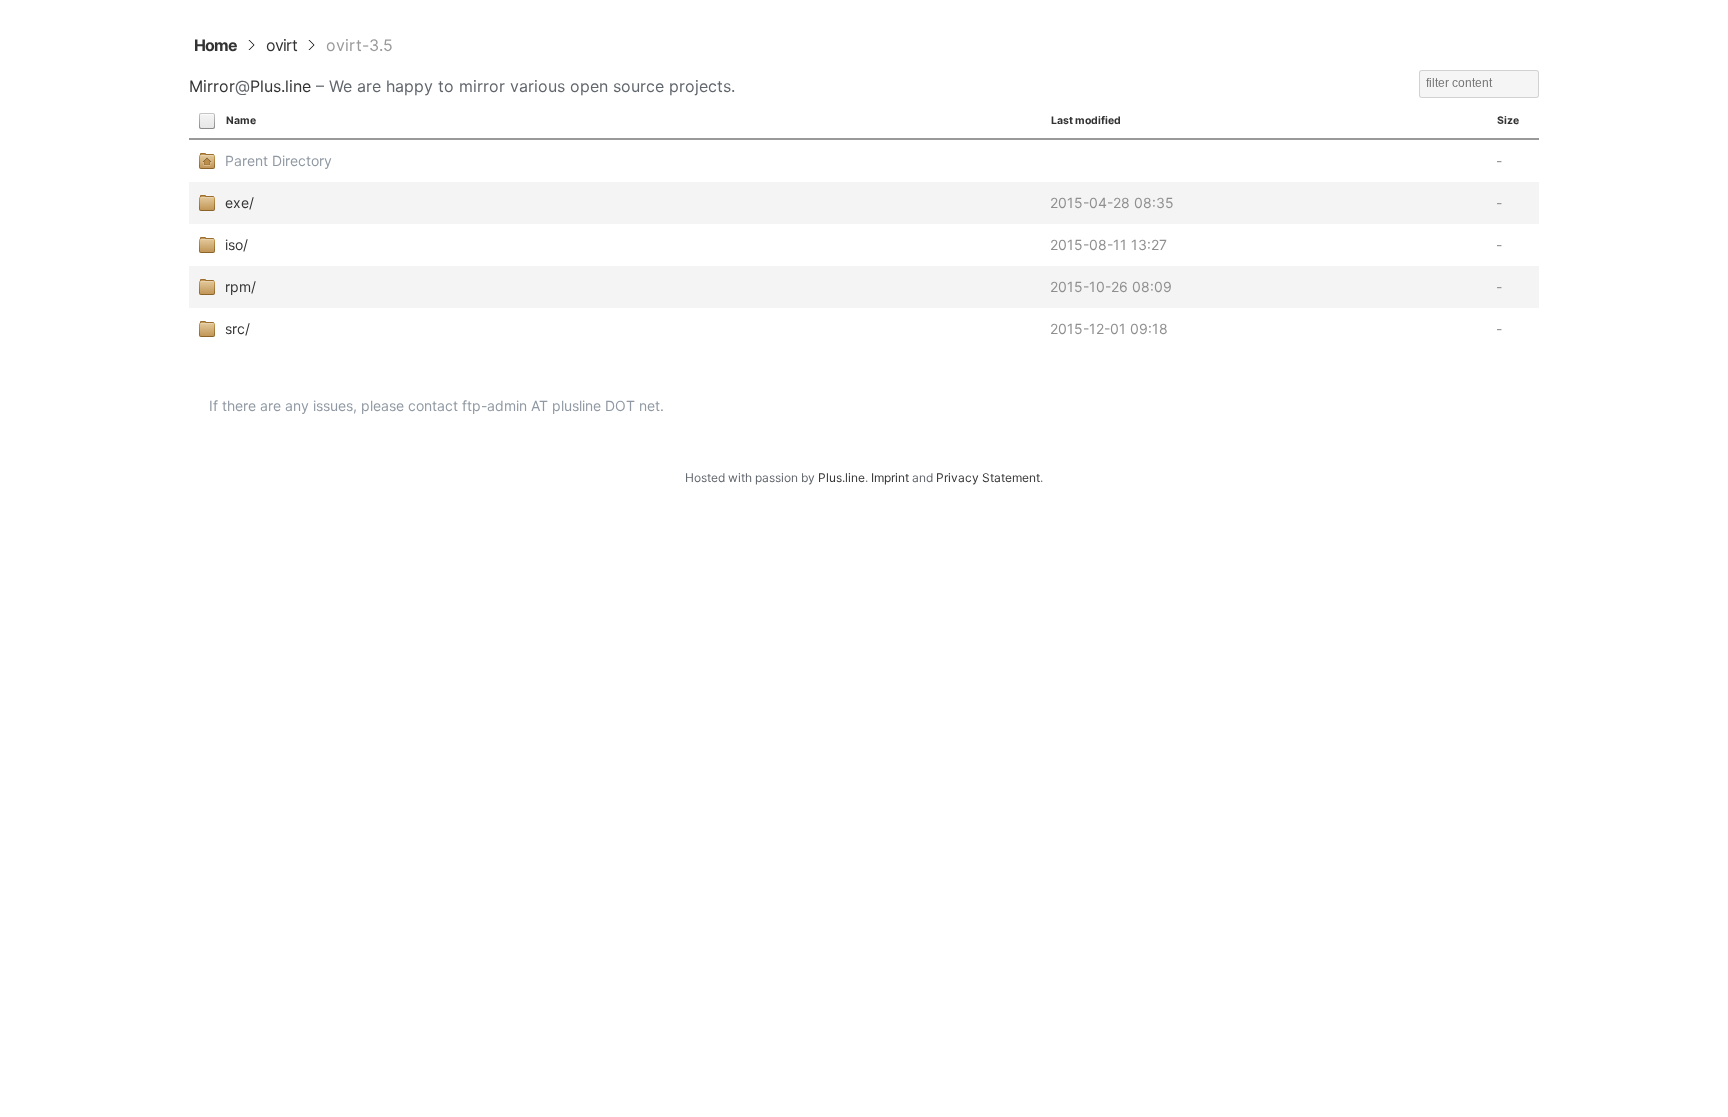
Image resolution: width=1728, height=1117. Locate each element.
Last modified (1086, 120)
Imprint (890, 477)
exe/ (239, 202)
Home (215, 45)
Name (241, 120)
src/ (237, 328)
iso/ (236, 244)
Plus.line (280, 86)
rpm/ (240, 286)
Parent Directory (278, 160)
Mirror (212, 86)
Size (1508, 120)
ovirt (281, 45)
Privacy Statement (988, 477)
